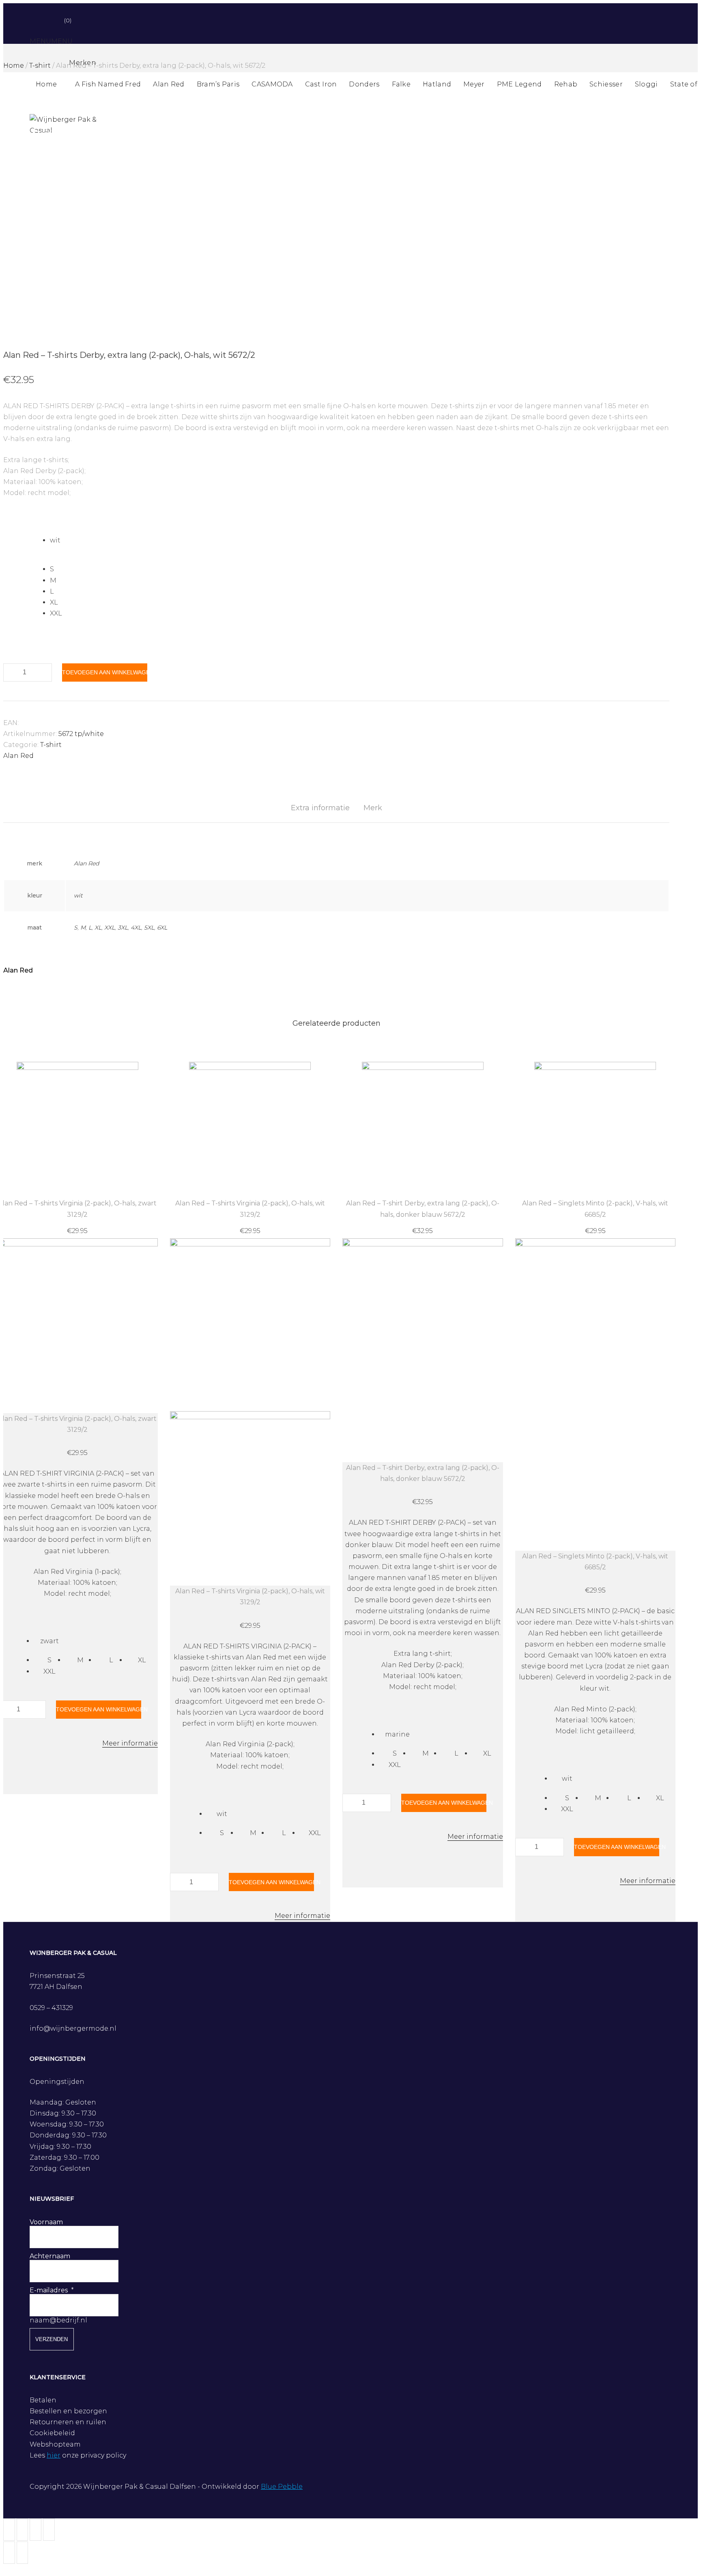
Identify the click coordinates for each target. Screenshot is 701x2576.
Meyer (474, 84)
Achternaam (50, 2256)
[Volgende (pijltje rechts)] (23, 2553)
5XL (149, 928)
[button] (51, 41)
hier (54, 2455)
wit (78, 895)
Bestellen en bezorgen (68, 2411)
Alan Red (169, 84)
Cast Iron (321, 84)
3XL (123, 928)
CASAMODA (272, 84)
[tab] (320, 808)
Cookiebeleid (52, 2433)
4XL (136, 928)
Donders (364, 84)
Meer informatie (130, 1743)
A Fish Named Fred (108, 84)
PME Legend (519, 84)
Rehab (566, 84)
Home (46, 84)
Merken (83, 63)
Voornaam (46, 2222)
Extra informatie (320, 808)
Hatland (437, 84)
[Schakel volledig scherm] (35, 2530)
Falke (401, 84)
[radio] (360, 540)
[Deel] (23, 2530)
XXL (110, 928)
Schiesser (606, 84)
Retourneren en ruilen (68, 2422)
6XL (162, 928)
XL (98, 928)
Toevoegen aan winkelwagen (105, 672)
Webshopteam (55, 2444)
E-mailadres (49, 2290)
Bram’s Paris (218, 84)
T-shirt (51, 745)
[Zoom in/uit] (49, 2530)
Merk (373, 808)
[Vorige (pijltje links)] (9, 2553)
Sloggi (646, 84)
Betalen (43, 2400)
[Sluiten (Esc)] (9, 2530)
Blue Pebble (282, 2487)
